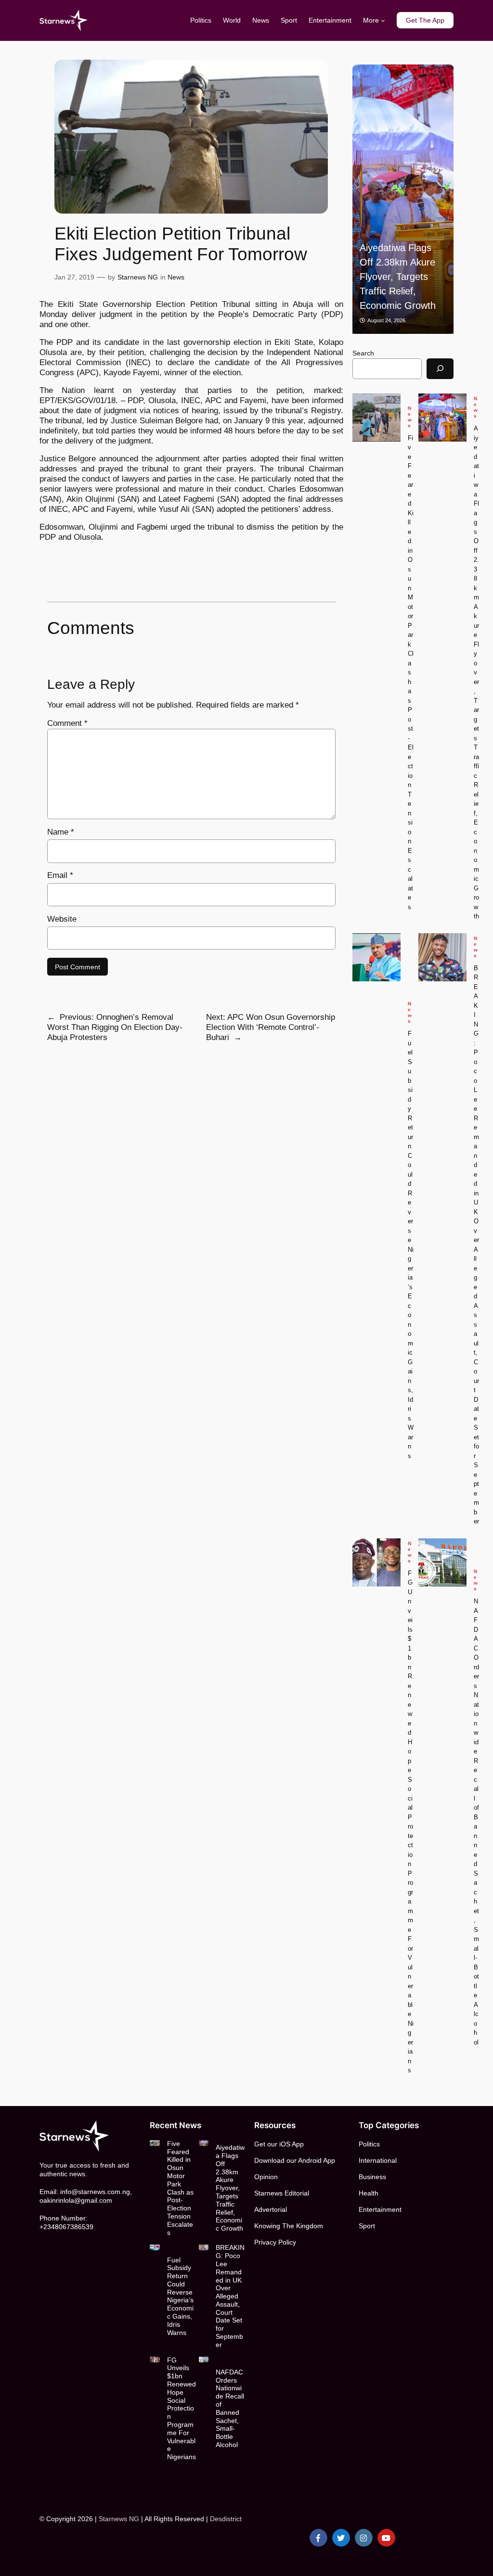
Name (61, 832)
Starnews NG (138, 277)
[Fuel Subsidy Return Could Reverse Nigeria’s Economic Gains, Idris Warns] (376, 957)
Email (60, 875)
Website (62, 919)
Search (363, 353)
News (176, 277)
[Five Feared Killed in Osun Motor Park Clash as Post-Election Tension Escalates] (376, 418)
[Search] (440, 369)
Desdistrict (226, 2519)
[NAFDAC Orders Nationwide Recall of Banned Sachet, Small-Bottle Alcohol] (442, 1562)
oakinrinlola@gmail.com (76, 2200)
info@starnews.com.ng (95, 2192)
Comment (67, 723)
